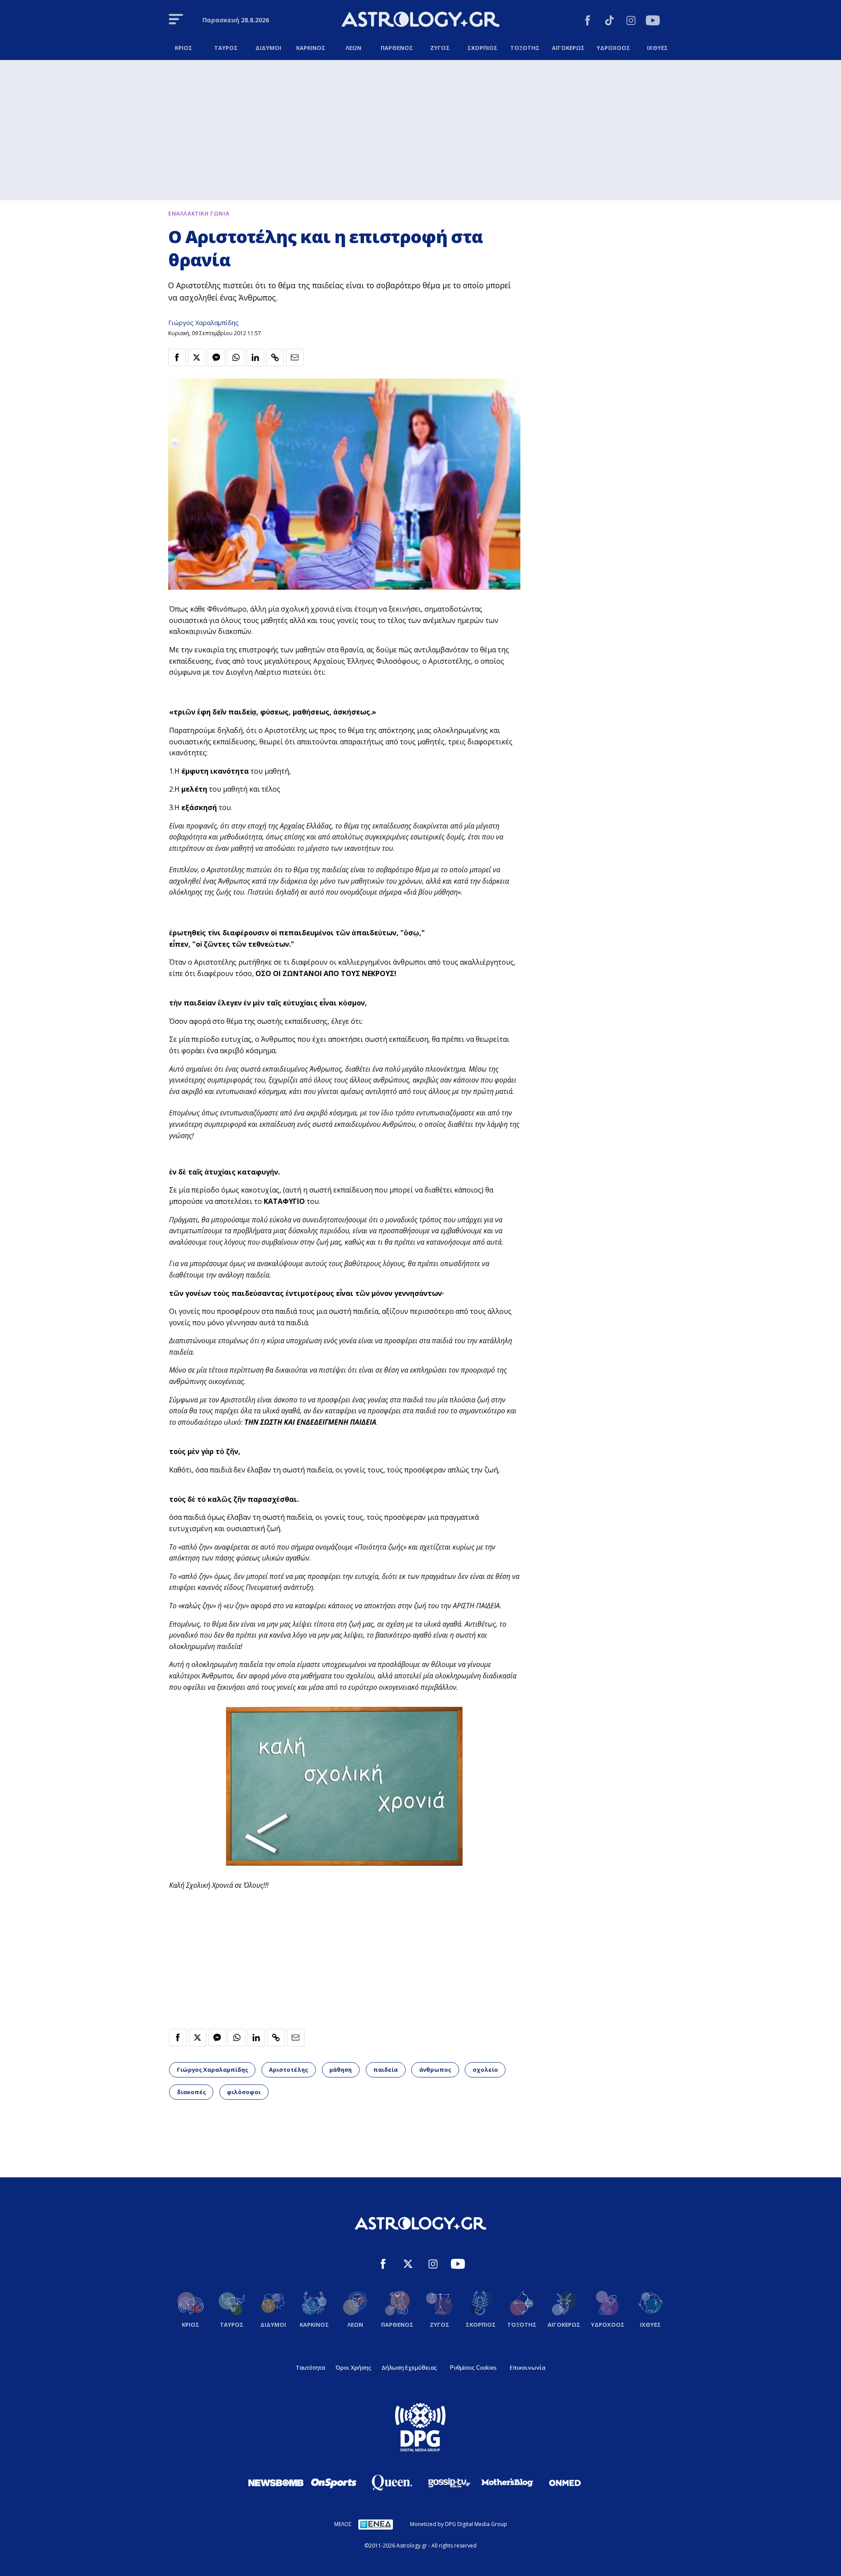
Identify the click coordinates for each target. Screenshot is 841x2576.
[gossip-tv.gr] (449, 2483)
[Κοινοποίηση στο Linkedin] (255, 357)
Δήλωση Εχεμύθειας (409, 2367)
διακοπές (191, 2092)
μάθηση (341, 2070)
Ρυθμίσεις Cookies (473, 2368)
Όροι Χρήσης (353, 2367)
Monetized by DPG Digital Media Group (459, 2524)
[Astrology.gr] (420, 21)
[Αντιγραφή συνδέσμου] (275, 357)
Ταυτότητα (310, 2367)
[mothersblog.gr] (507, 2483)
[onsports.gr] (334, 2483)
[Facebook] (588, 22)
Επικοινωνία (528, 2367)
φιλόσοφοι (244, 2092)
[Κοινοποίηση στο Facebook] (177, 357)
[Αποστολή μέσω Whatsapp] (236, 357)
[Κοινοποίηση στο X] (197, 357)
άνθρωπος (435, 2070)
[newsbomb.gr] (276, 2483)
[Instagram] (631, 22)
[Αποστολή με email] (295, 357)
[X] (408, 2265)
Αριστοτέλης (288, 2070)
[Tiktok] (610, 22)
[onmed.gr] (565, 2483)
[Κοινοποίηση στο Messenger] (216, 357)
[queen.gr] (392, 2483)
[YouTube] (653, 22)
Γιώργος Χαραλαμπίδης (203, 323)
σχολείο (485, 2070)
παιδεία (385, 2070)
